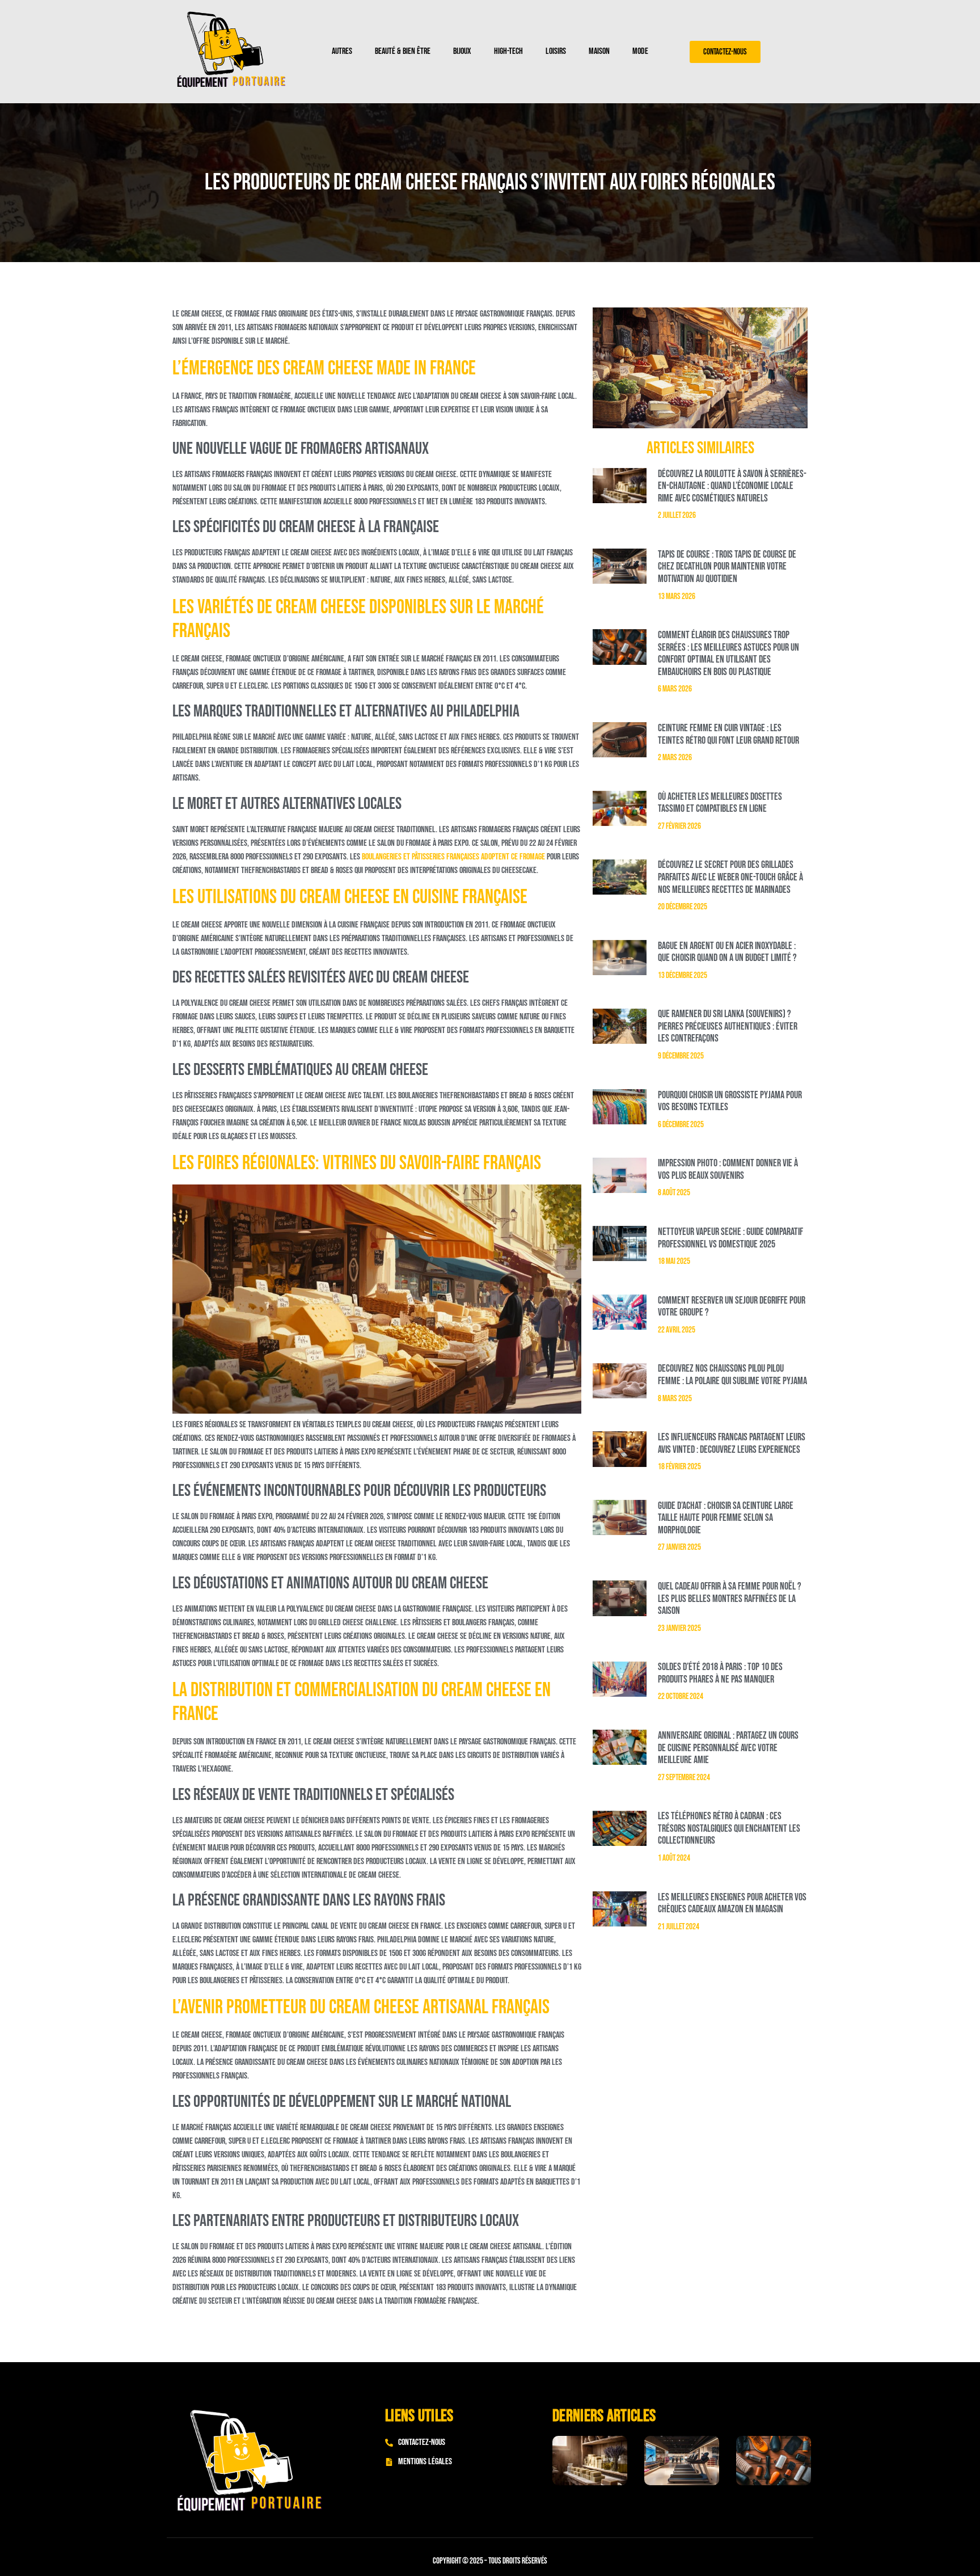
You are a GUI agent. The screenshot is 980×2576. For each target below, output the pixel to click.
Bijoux (462, 51)
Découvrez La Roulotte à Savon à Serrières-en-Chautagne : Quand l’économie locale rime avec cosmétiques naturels (732, 486)
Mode (640, 51)
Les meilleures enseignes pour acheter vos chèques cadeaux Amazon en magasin (732, 1903)
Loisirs (556, 51)
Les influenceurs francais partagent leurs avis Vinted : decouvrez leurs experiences (732, 1443)
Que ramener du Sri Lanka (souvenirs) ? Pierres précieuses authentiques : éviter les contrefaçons (728, 1026)
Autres (342, 51)
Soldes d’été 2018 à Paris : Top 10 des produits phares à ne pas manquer (720, 1673)
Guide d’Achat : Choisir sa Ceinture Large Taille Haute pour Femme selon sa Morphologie (726, 1518)
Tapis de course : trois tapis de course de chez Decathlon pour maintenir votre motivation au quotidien (727, 567)
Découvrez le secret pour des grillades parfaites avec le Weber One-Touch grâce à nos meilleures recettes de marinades (730, 877)
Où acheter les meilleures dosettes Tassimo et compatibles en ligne (720, 803)
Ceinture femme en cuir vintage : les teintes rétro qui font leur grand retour (728, 734)
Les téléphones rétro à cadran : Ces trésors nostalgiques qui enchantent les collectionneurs (729, 1828)
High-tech (508, 51)
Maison (599, 51)
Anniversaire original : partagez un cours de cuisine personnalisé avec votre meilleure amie (728, 1748)
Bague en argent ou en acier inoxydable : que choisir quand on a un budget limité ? (727, 952)
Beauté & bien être (403, 51)
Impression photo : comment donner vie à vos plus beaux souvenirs (728, 1169)
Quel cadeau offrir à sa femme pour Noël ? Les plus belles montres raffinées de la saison (730, 1599)
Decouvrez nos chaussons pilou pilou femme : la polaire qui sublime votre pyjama (732, 1375)
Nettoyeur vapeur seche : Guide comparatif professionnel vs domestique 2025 (730, 1238)
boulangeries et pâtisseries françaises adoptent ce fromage (453, 857)
